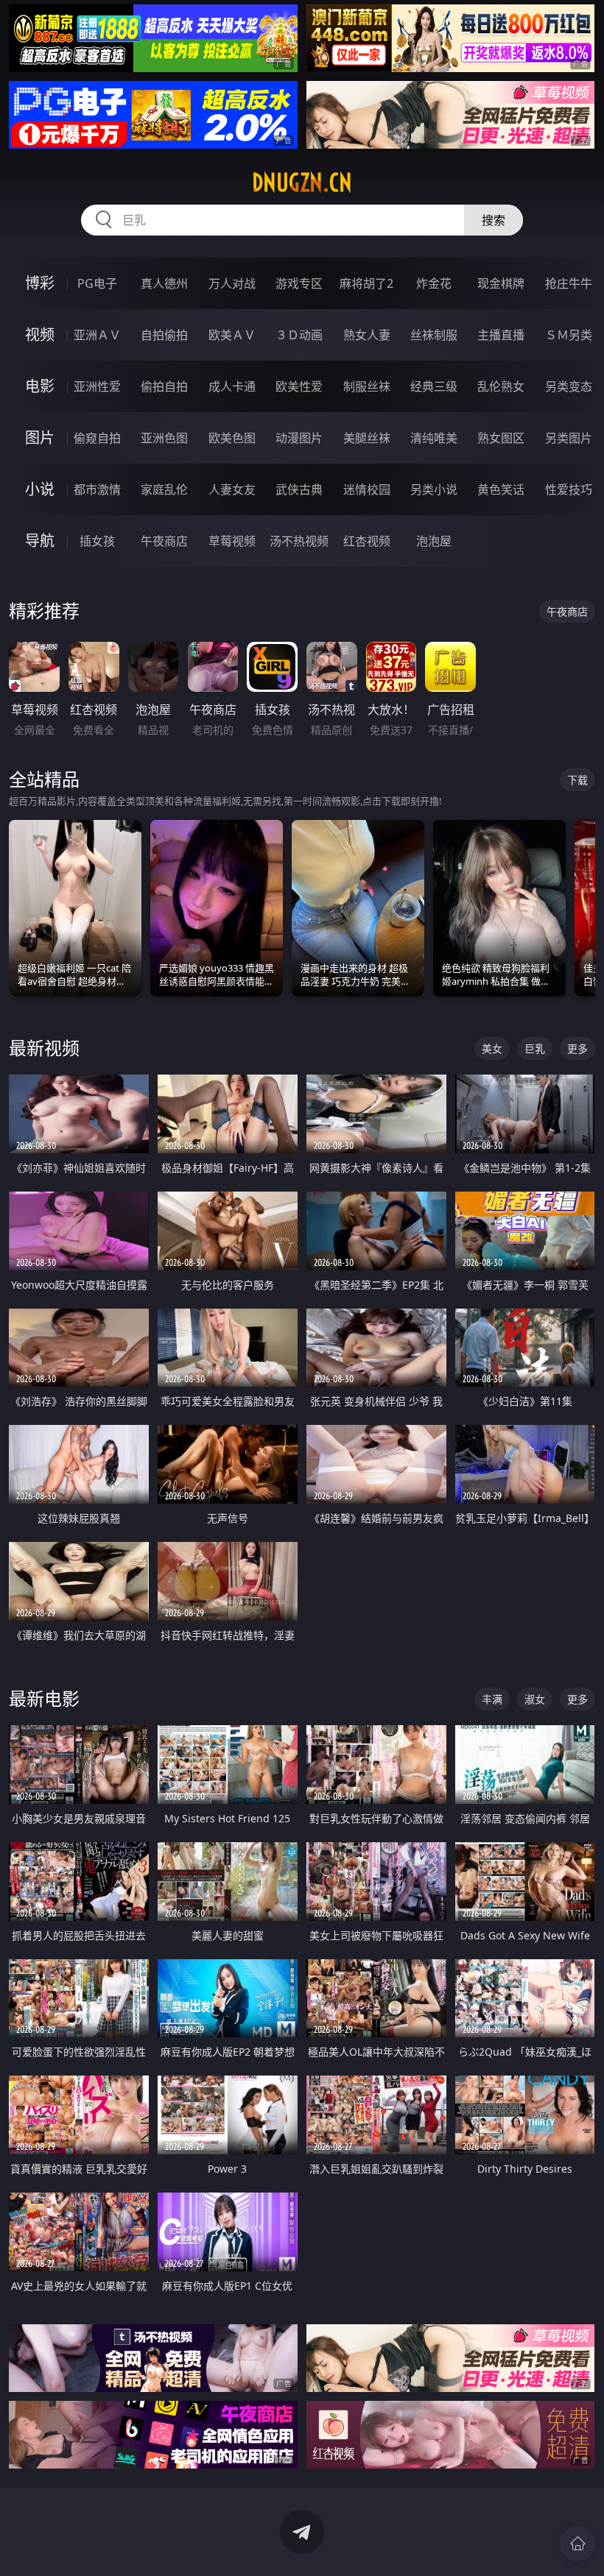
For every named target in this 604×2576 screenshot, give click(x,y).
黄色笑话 (501, 489)
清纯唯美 (434, 438)
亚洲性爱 (97, 386)
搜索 (494, 220)
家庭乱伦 (164, 489)
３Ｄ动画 (299, 335)
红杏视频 (367, 541)
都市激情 (97, 489)
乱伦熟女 (501, 386)
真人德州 (164, 283)
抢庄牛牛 (569, 283)
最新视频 (44, 1048)
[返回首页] (577, 2544)
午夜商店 (164, 541)
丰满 (492, 1699)
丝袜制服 (434, 335)
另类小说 (434, 489)
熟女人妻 (367, 335)
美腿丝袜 (367, 438)
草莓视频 (232, 541)
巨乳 (535, 1048)
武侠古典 (299, 489)
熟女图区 (501, 438)
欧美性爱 (299, 386)
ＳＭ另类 (569, 335)
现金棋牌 (501, 283)
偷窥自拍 (97, 438)
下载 (577, 780)
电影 (40, 386)
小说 (40, 489)
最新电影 (44, 1698)
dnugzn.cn (302, 183)
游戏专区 (299, 283)
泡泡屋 (434, 541)
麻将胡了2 (366, 283)
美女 (492, 1048)
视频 (40, 335)
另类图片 (569, 438)
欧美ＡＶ (232, 335)
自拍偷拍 (164, 335)
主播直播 (501, 335)
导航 (40, 541)
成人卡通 (232, 386)
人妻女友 (232, 489)
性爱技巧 (569, 489)
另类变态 (569, 386)
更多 (577, 1048)
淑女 (535, 1699)
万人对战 (232, 283)
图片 (40, 438)
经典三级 (434, 386)
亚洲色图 (164, 438)
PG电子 (97, 283)
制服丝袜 (367, 386)
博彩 (40, 283)
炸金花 (434, 283)
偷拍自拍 (164, 386)
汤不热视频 (299, 541)
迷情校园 (367, 489)
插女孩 (97, 541)
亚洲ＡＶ (97, 335)
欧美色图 (232, 438)
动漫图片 (299, 438)
